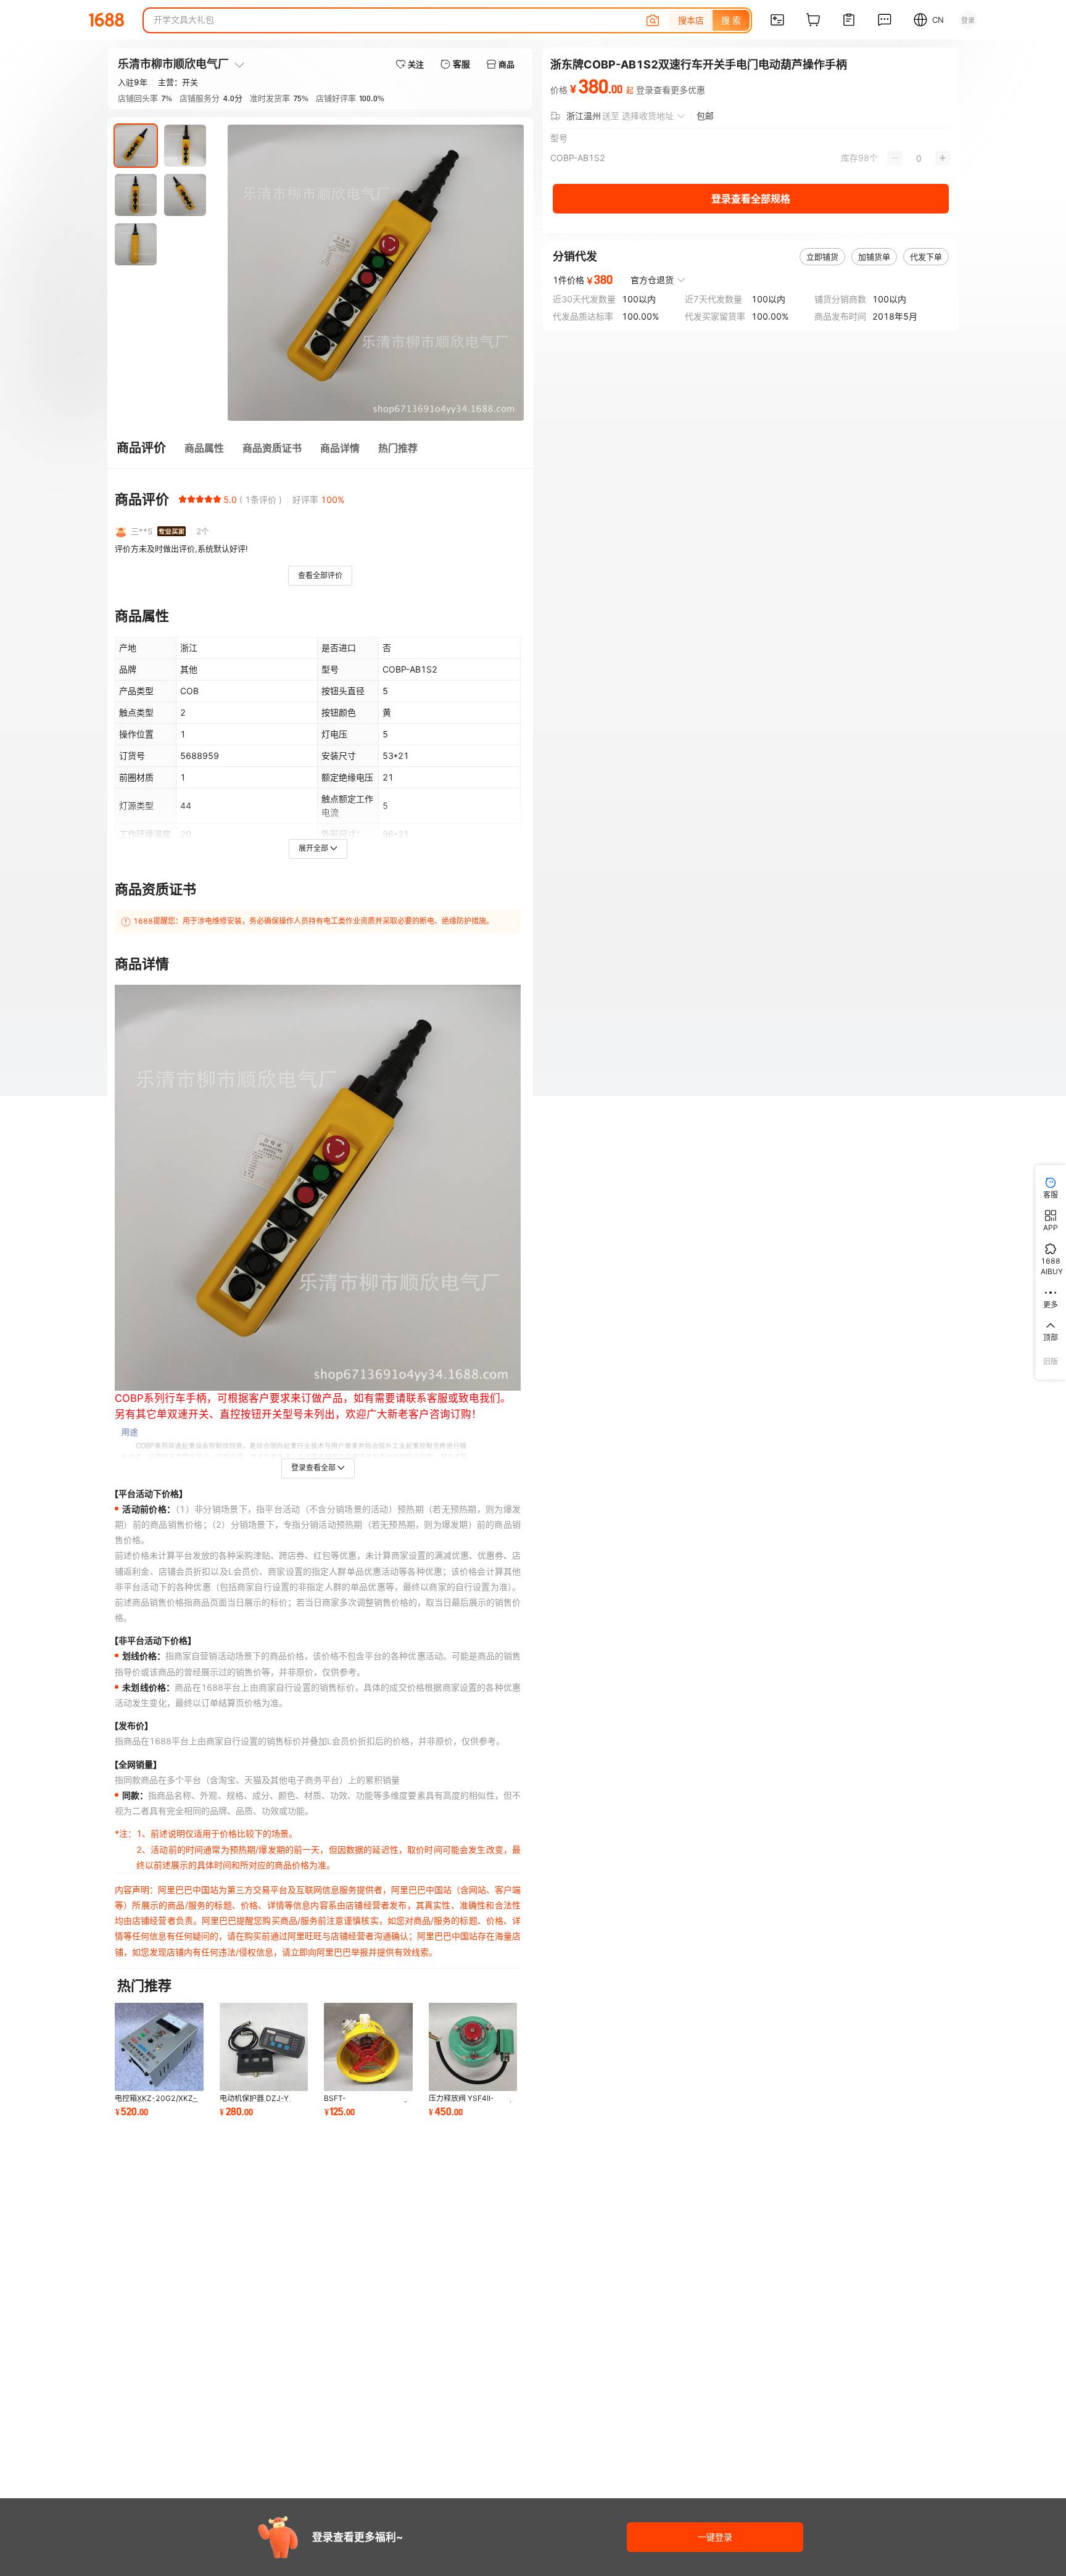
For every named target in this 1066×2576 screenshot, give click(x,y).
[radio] (183, 499)
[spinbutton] (919, 158)
